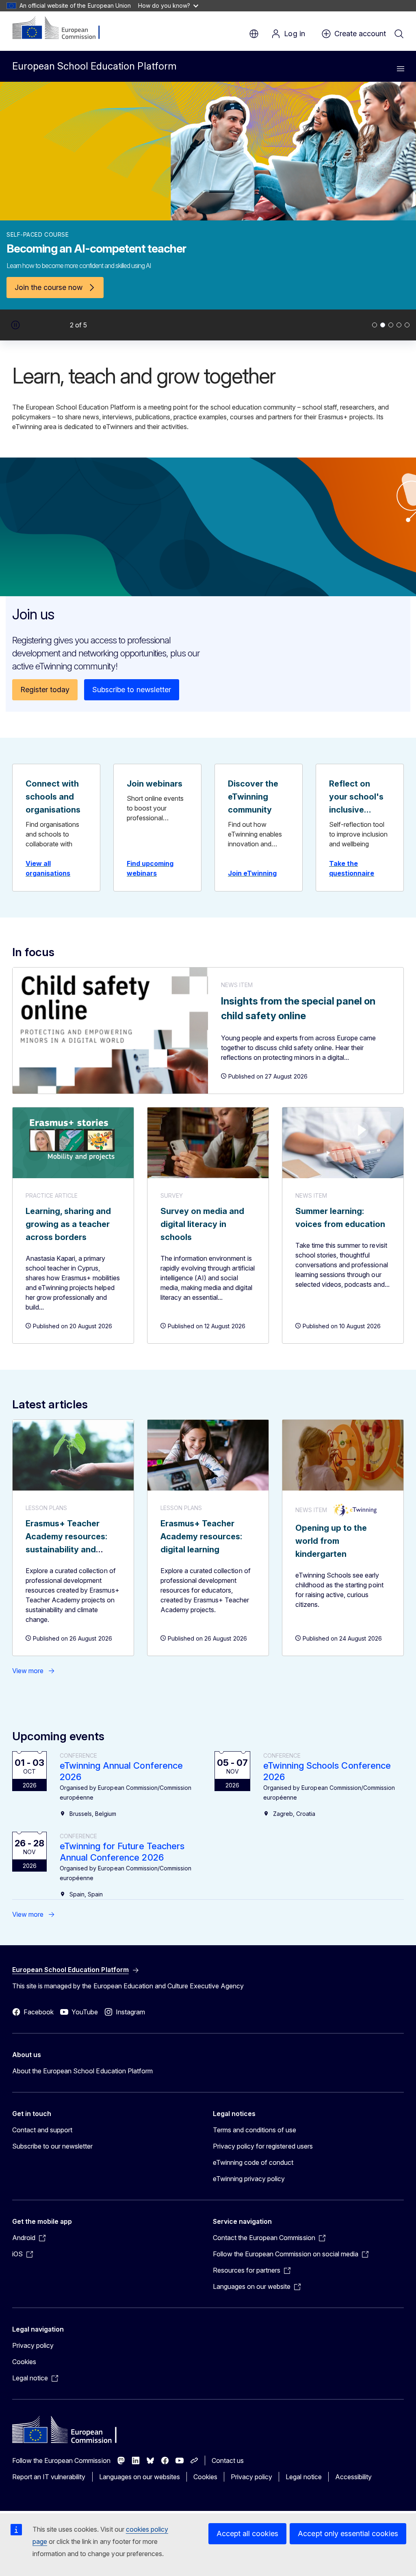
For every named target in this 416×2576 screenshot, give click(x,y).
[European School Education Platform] (62, 28)
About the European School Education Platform (82, 2071)
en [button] (254, 34)
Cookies (24, 2362)
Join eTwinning (252, 873)
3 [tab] (391, 325)
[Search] (399, 34)
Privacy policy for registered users (263, 2146)
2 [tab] (383, 325)
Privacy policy (33, 2345)
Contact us (228, 2460)
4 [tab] (399, 325)
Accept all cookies (247, 2534)
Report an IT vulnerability (49, 2477)
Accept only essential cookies (348, 2534)
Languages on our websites (140, 2477)
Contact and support (42, 2130)
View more (28, 1671)
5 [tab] (407, 325)
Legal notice (303, 2477)
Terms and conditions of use (255, 2130)
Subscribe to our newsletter (53, 2146)
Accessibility (353, 2477)
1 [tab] (375, 325)
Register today (45, 690)
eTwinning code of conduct (253, 2162)
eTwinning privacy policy (249, 2179)
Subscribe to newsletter (131, 690)
